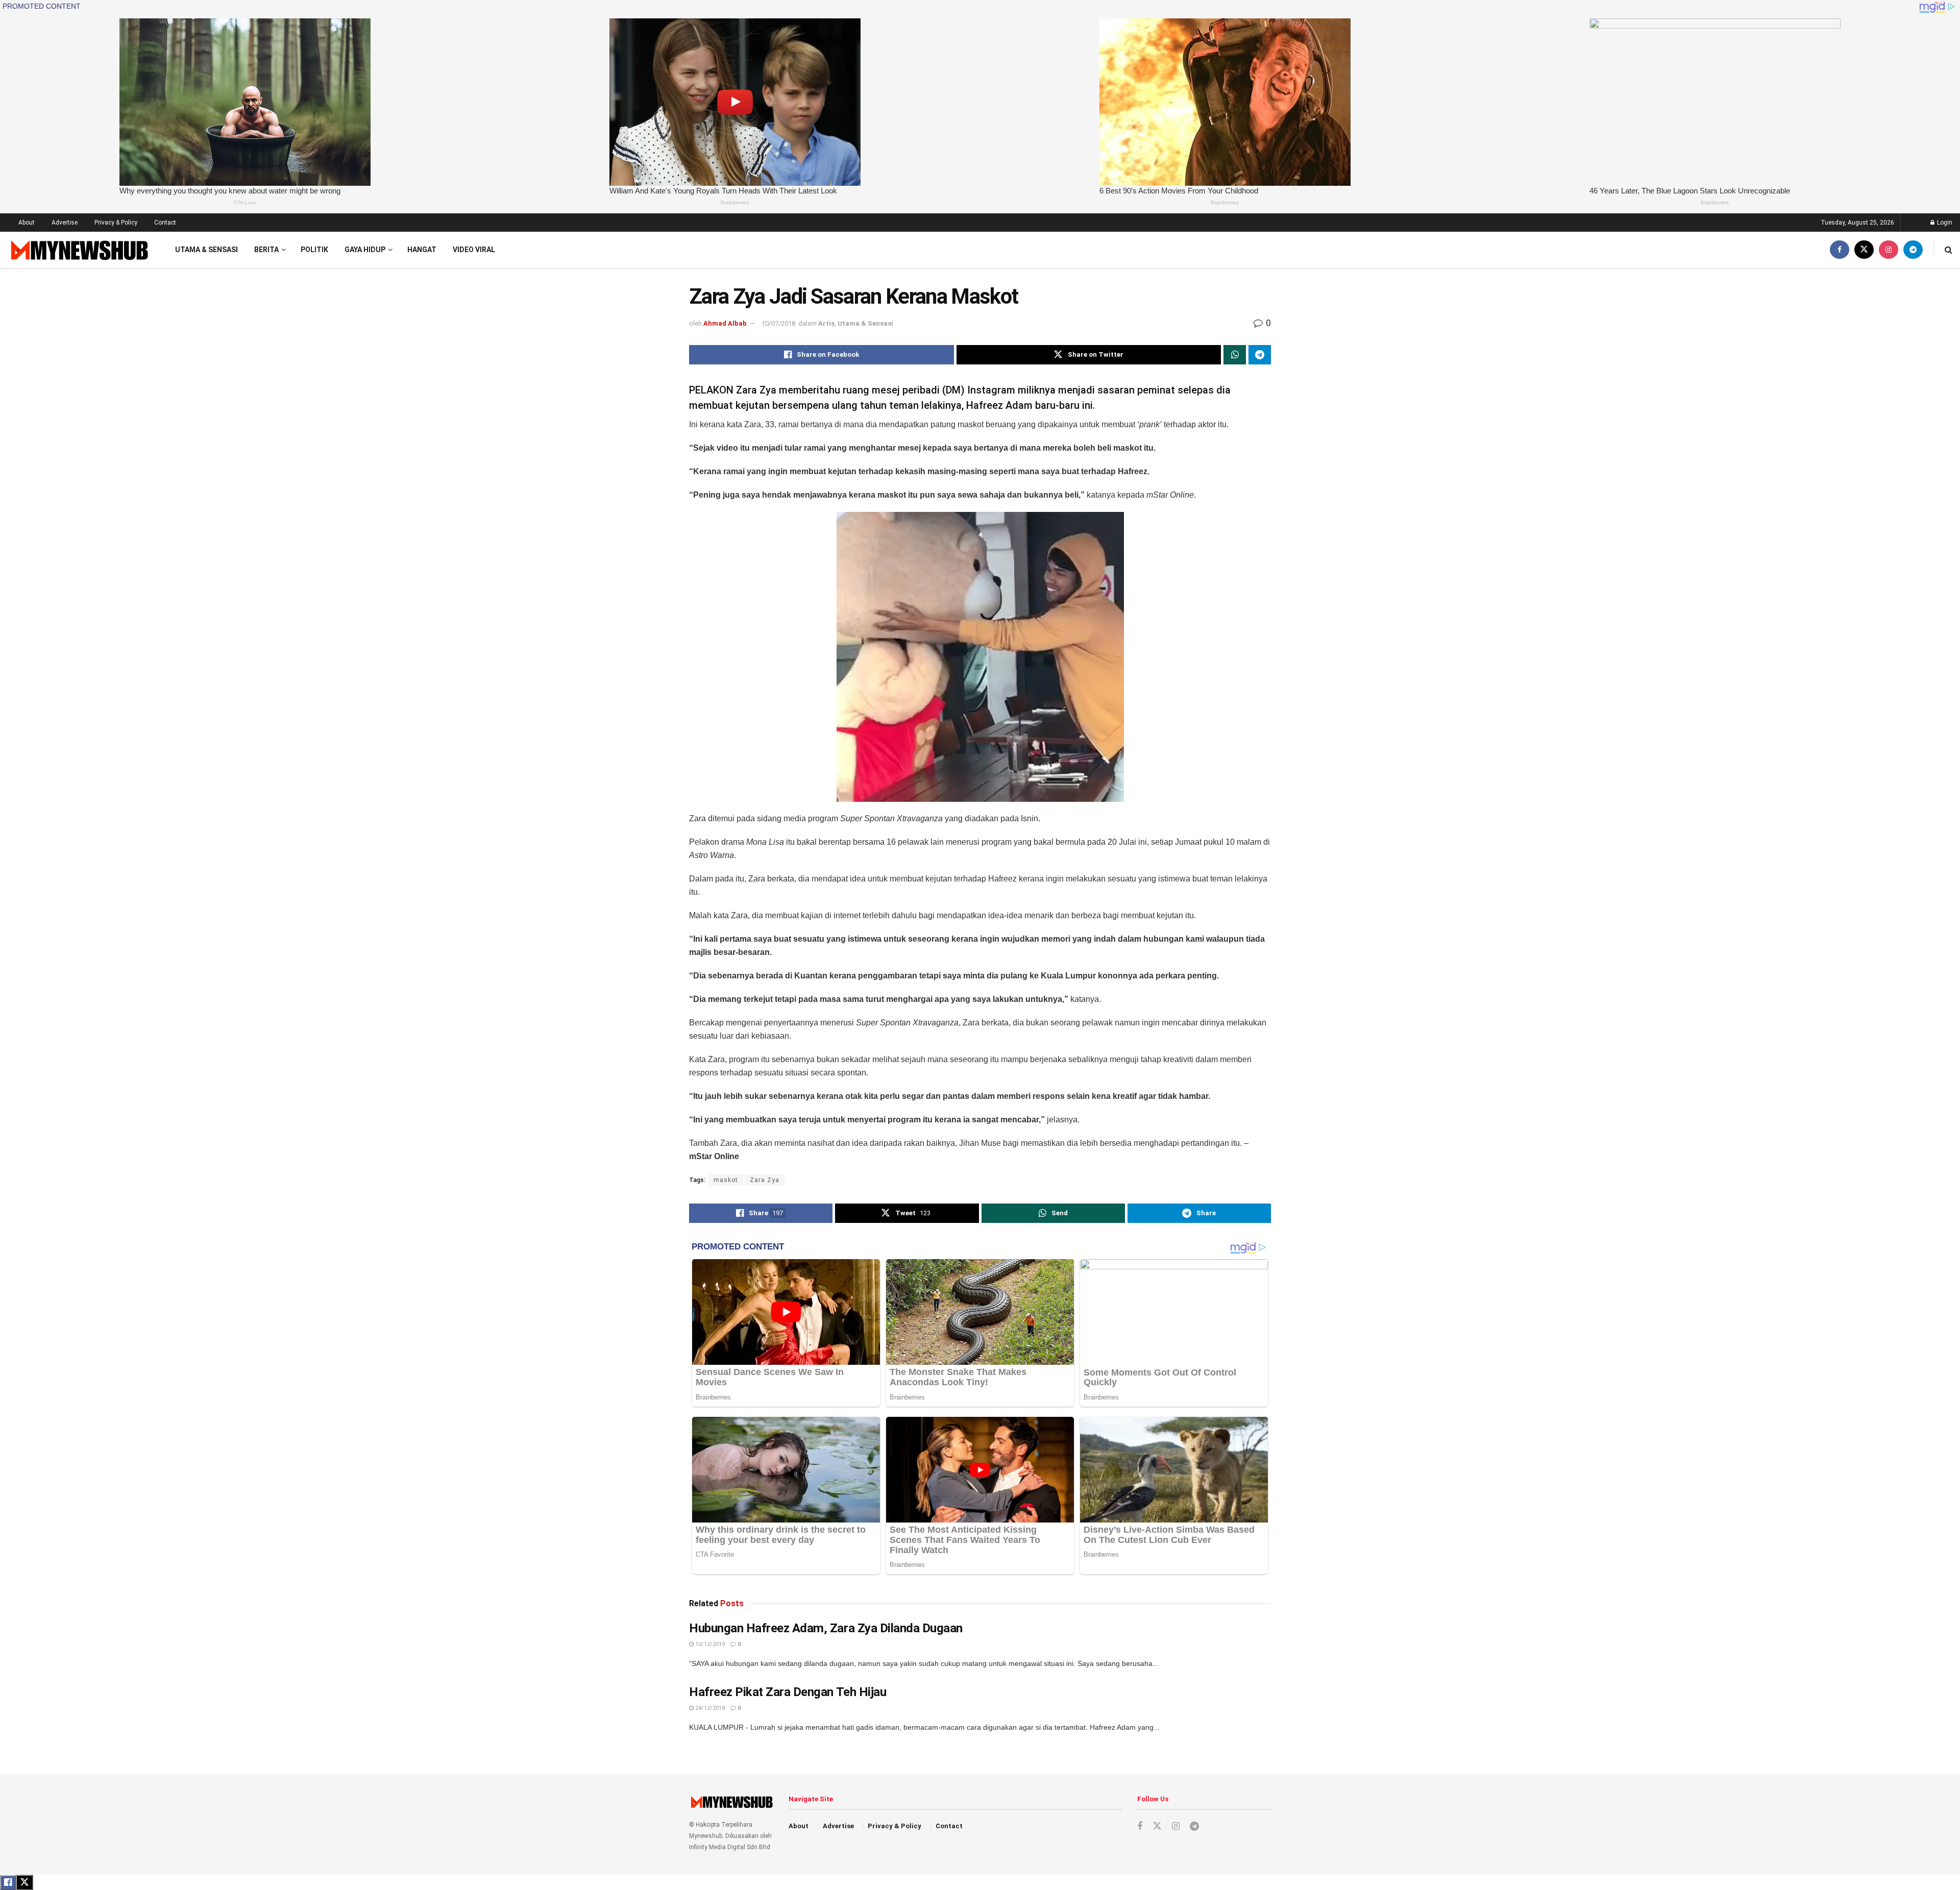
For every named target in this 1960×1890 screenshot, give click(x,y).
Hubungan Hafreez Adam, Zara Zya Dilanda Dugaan (826, 1628)
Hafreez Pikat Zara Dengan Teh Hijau (788, 1692)
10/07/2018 (778, 323)
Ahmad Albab (725, 323)
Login (1944, 223)
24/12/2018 (709, 1708)
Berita (266, 250)
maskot (726, 1180)
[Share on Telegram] (1260, 355)
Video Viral (474, 250)
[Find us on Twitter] (1864, 250)
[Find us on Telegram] (1913, 250)
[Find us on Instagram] (1889, 250)
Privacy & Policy (116, 223)
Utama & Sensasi (206, 250)
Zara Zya (765, 1180)
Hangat (422, 250)
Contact (165, 223)
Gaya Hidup (365, 250)
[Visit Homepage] (78, 250)
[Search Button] (1949, 250)
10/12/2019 (709, 1644)
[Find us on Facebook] (1840, 250)
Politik (314, 250)
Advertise (65, 223)
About (27, 223)
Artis (826, 323)
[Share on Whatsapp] (1235, 355)
